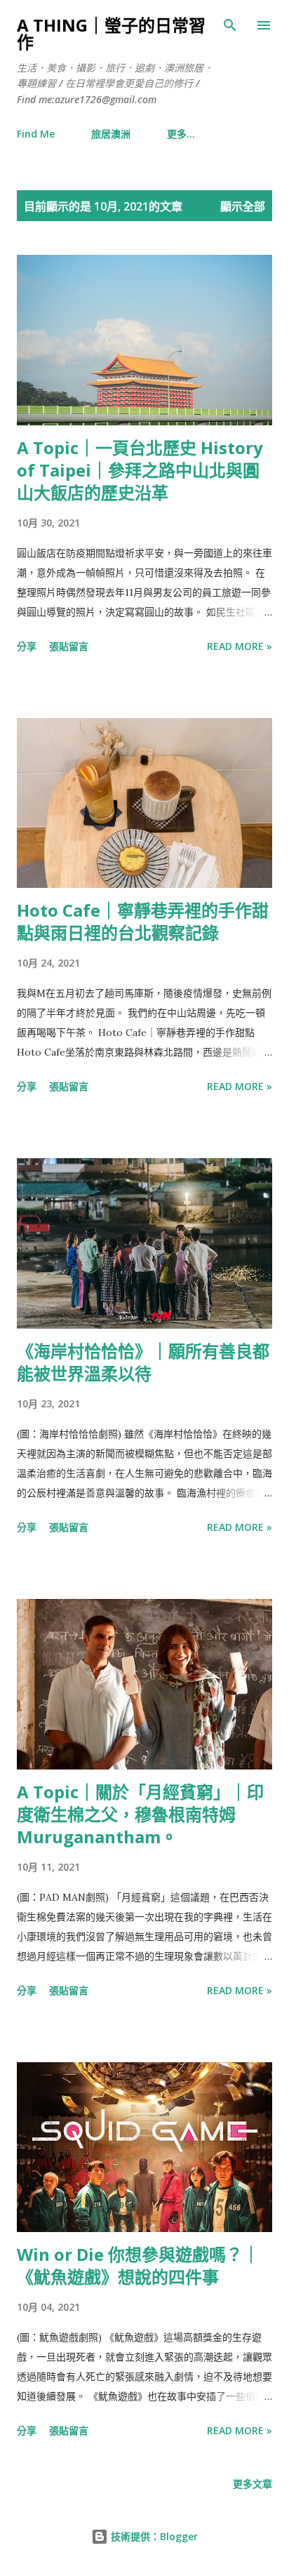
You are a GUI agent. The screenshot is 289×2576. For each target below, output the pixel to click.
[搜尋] (230, 25)
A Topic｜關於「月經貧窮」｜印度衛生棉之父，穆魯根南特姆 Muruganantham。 (140, 1814)
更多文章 (253, 2484)
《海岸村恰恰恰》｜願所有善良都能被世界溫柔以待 (143, 1362)
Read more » (240, 646)
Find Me (36, 134)
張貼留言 (69, 646)
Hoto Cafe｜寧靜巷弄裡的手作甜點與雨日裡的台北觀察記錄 (143, 921)
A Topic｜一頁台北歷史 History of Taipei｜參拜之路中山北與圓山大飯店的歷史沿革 (140, 470)
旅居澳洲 (111, 134)
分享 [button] (27, 646)
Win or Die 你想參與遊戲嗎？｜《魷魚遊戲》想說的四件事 (138, 2265)
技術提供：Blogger (153, 2536)
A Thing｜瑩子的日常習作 (111, 33)
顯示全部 (243, 206)
